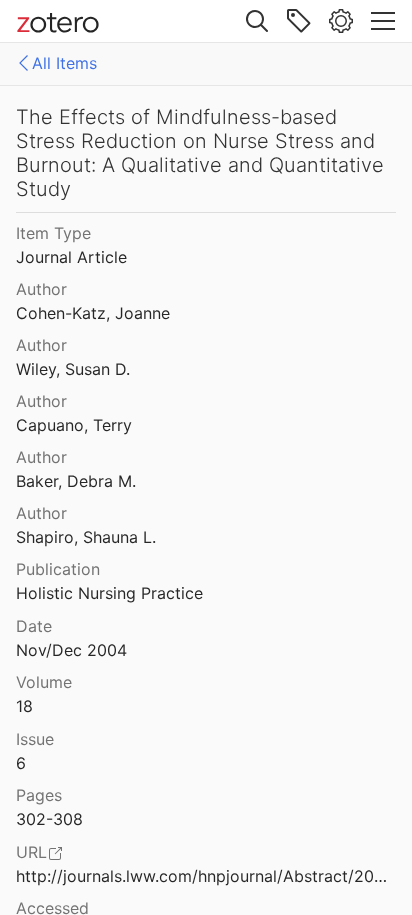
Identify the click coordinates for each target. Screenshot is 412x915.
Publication (58, 569)
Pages (39, 795)
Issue (35, 739)
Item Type (53, 233)
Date (34, 626)
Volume (44, 682)
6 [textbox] (21, 763)
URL (31, 852)
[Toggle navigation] (383, 21)
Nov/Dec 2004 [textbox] (71, 650)
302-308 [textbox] (49, 819)
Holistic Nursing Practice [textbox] (109, 593)
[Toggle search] (257, 21)
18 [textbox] (24, 706)
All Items (64, 63)
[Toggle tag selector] (299, 21)
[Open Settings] (341, 21)
